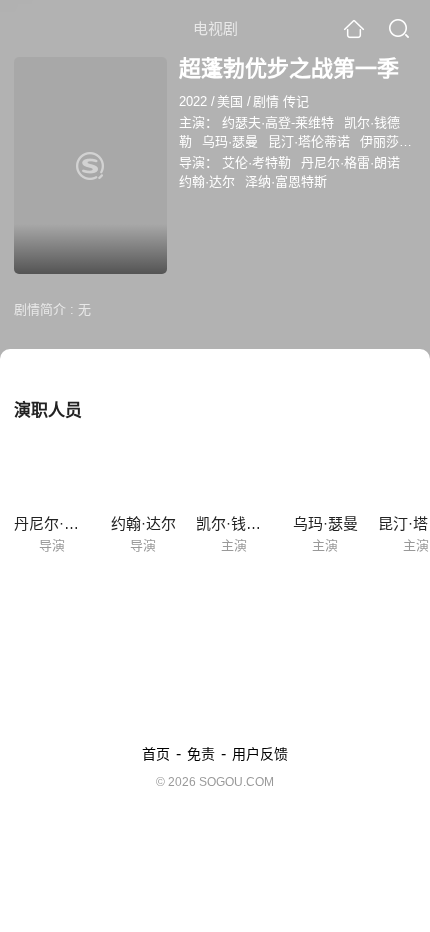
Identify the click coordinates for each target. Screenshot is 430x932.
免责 (201, 754)
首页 (156, 754)
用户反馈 (260, 754)
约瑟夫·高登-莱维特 (278, 122)
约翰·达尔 (207, 181)
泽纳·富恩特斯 (286, 181)
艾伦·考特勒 (256, 162)
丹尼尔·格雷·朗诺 (350, 162)
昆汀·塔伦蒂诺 (309, 141)
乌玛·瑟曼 (230, 141)
